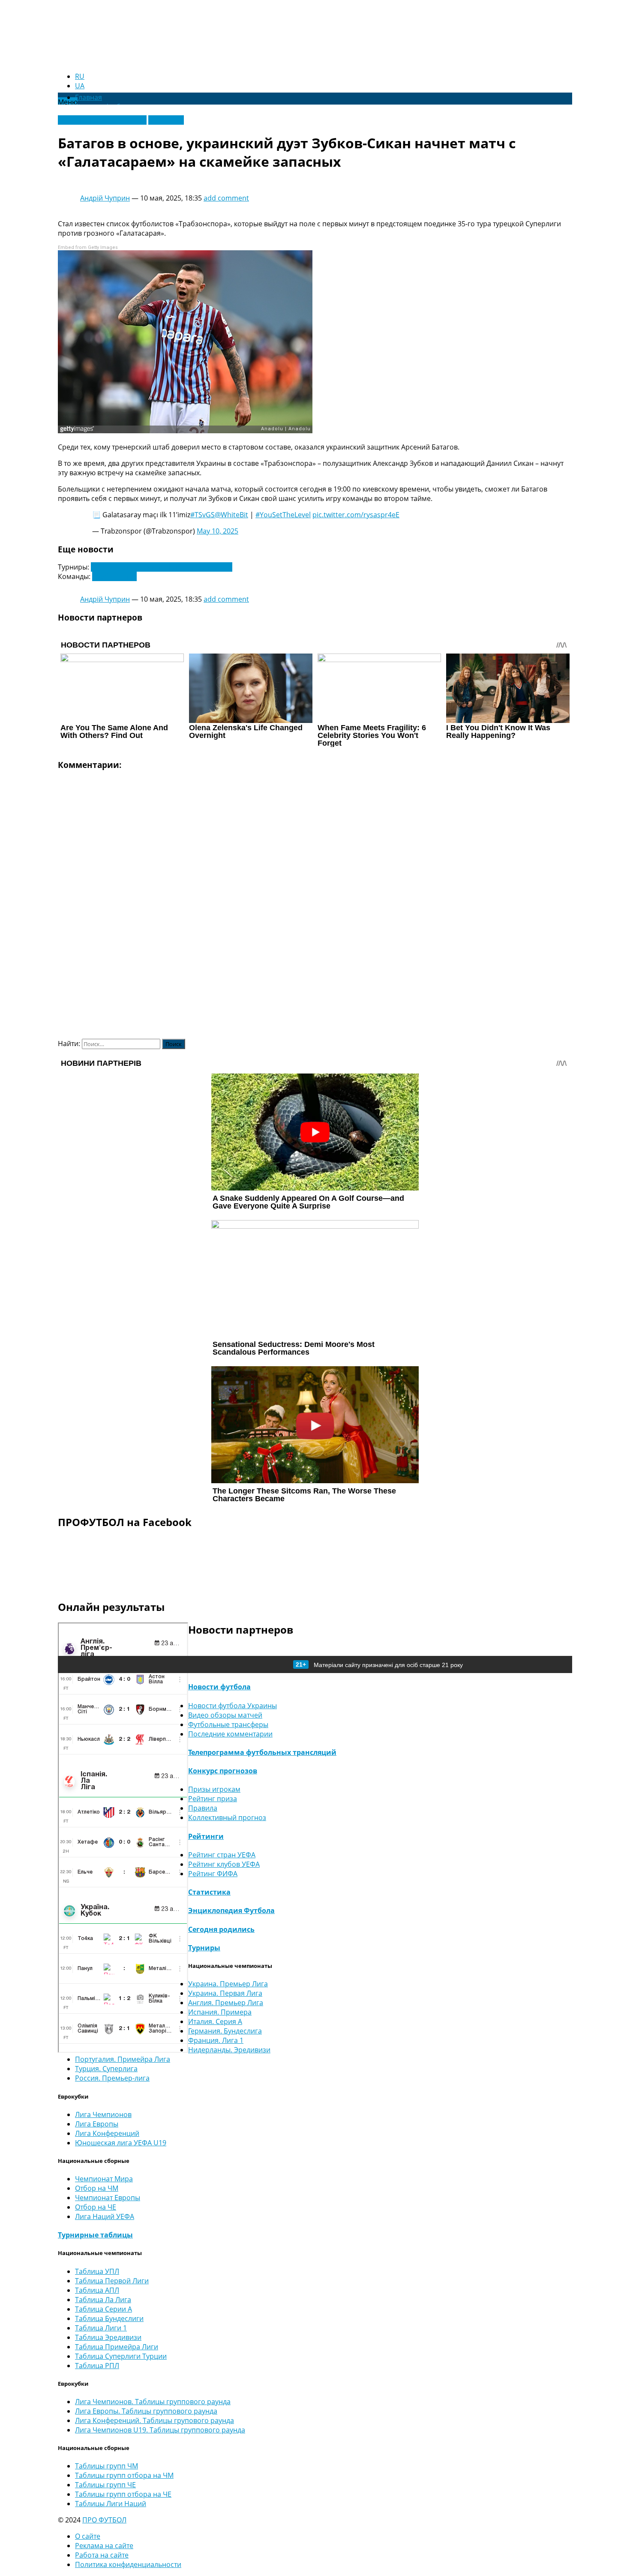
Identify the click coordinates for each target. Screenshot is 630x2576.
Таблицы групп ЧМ (106, 2466)
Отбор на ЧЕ (96, 2207)
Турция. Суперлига (106, 2069)
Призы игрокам (214, 1789)
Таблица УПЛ (97, 2271)
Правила (203, 1808)
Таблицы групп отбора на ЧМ (124, 2475)
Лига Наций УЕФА (105, 2216)
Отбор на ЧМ (97, 2188)
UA (80, 86)
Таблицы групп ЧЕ (105, 2485)
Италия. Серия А (215, 2021)
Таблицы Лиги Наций (111, 2504)
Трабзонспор (114, 576)
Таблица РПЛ (97, 2366)
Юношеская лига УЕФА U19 (121, 2143)
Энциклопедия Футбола (231, 1910)
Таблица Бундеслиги (109, 2318)
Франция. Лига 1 (216, 2040)
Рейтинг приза (213, 1799)
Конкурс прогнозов (223, 1771)
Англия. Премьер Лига (226, 2003)
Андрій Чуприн (105, 198)
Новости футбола (219, 1687)
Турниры (204, 1948)
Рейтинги (206, 1836)
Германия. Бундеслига (225, 2031)
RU (80, 76)
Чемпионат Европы (108, 2198)
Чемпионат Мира (104, 2179)
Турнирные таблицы (95, 2235)
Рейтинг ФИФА (213, 1874)
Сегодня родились (221, 1929)
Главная (88, 97)
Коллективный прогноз (227, 1817)
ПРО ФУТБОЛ (104, 2520)
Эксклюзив (166, 120)
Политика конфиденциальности (128, 2564)
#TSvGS (202, 515)
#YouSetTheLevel (283, 515)
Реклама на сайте (104, 2546)
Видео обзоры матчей (225, 1715)
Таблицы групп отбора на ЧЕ (123, 2494)
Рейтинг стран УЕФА (222, 1855)
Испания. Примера (220, 2012)
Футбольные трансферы (228, 1724)
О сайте (88, 2536)
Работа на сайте (102, 2555)
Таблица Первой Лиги (112, 2281)
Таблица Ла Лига (103, 2300)
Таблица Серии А (103, 2309)
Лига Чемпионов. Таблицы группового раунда (153, 2402)
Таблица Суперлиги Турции (121, 2356)
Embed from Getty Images (88, 247)
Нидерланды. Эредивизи (229, 2050)
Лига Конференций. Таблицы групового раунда (154, 2420)
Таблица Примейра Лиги (117, 2347)
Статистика (209, 1892)
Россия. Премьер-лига (112, 2078)
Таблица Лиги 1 (101, 2328)
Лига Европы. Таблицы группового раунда (146, 2411)
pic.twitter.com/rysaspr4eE (356, 515)
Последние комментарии (230, 1734)
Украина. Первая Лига (225, 1993)
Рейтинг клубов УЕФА (224, 1864)
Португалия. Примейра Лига (123, 2059)
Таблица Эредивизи (108, 2337)
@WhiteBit (231, 515)
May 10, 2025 (217, 531)
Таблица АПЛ (97, 2290)
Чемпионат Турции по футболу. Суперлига (162, 567)
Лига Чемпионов (103, 2114)
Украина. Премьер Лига (228, 1984)
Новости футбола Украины (102, 120)
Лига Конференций (107, 2133)
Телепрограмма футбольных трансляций (262, 1752)
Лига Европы (97, 2124)
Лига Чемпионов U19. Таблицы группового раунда (160, 2430)
